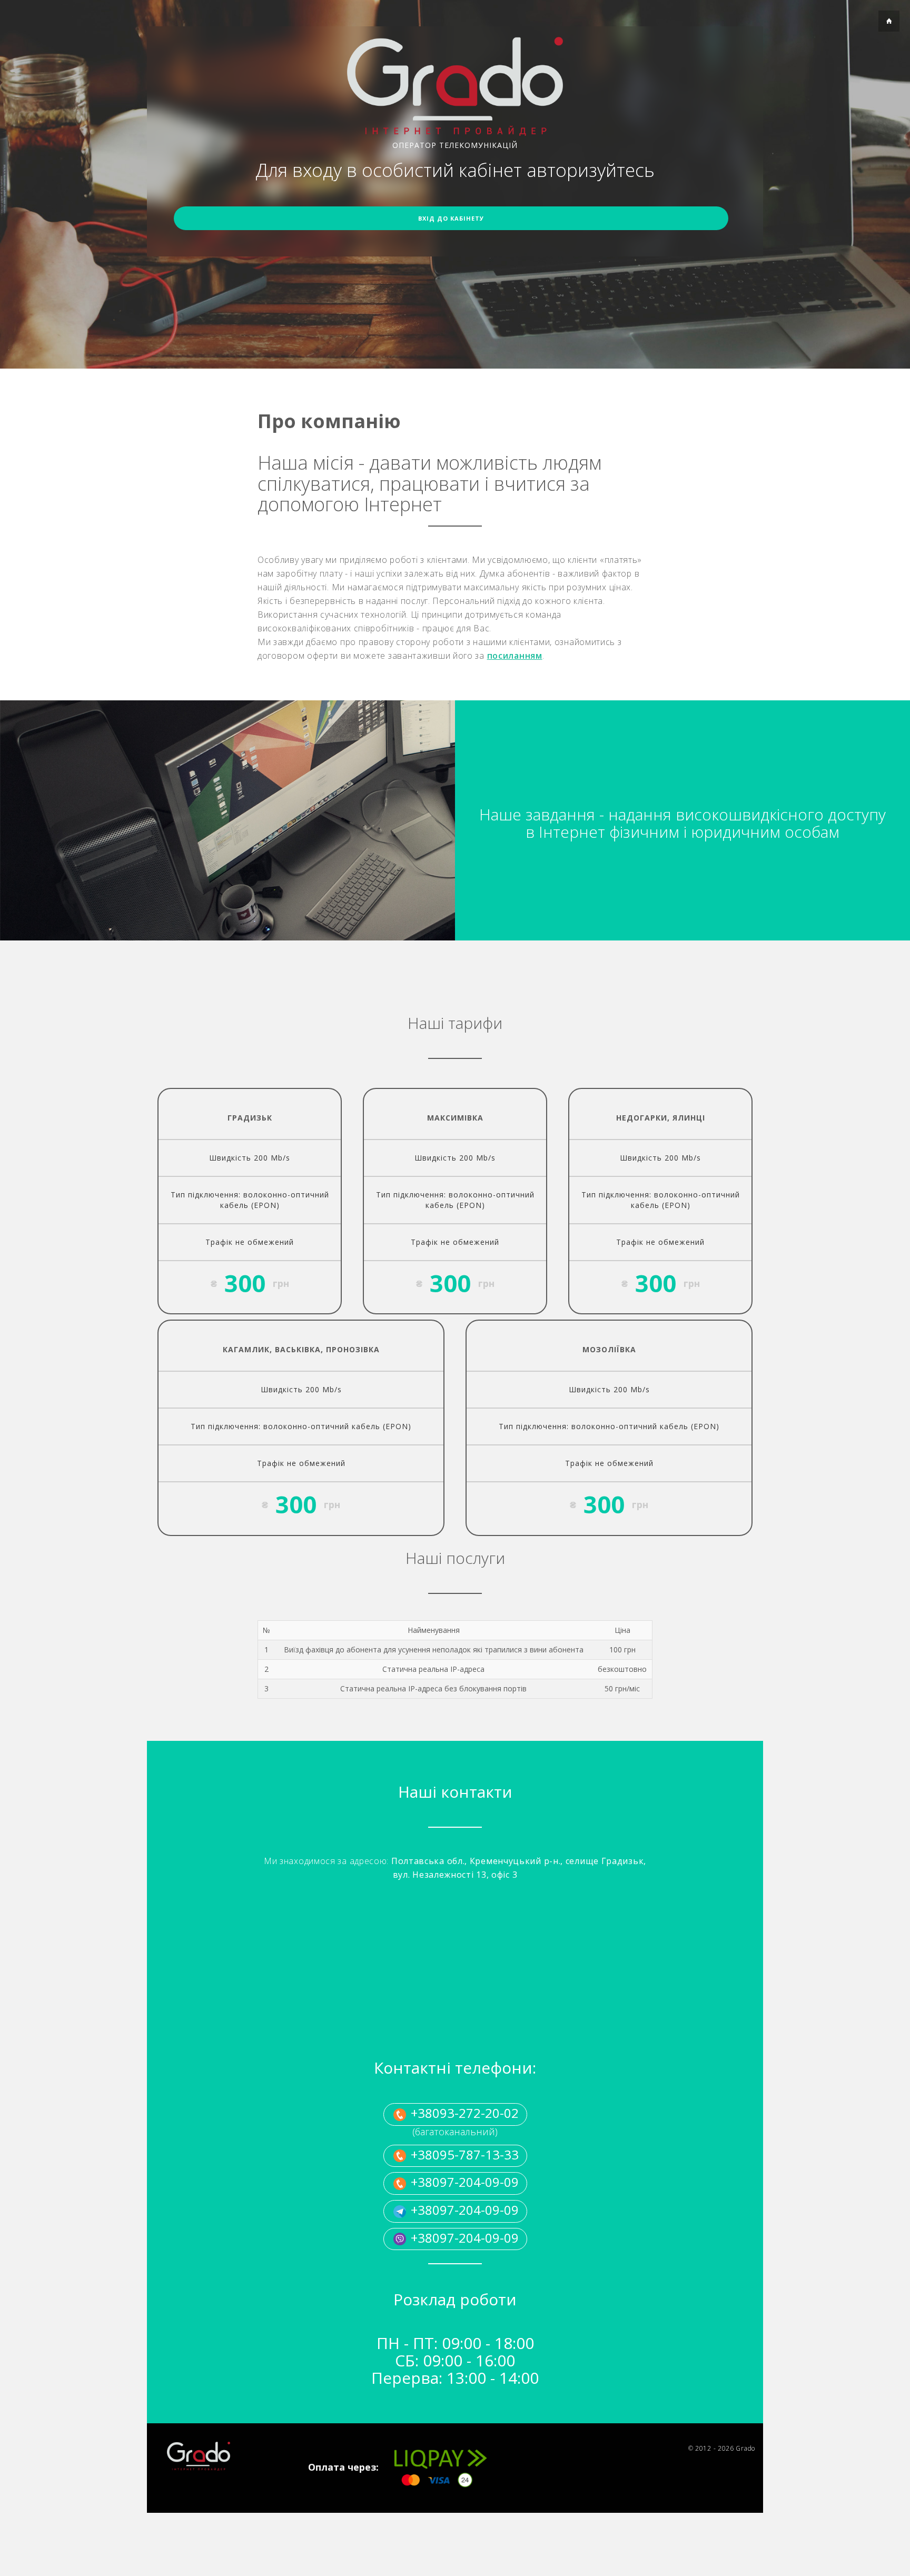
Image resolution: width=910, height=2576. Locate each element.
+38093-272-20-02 (463, 2113)
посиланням (515, 656)
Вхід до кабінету (451, 218)
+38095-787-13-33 (463, 2154)
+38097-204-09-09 (463, 2182)
